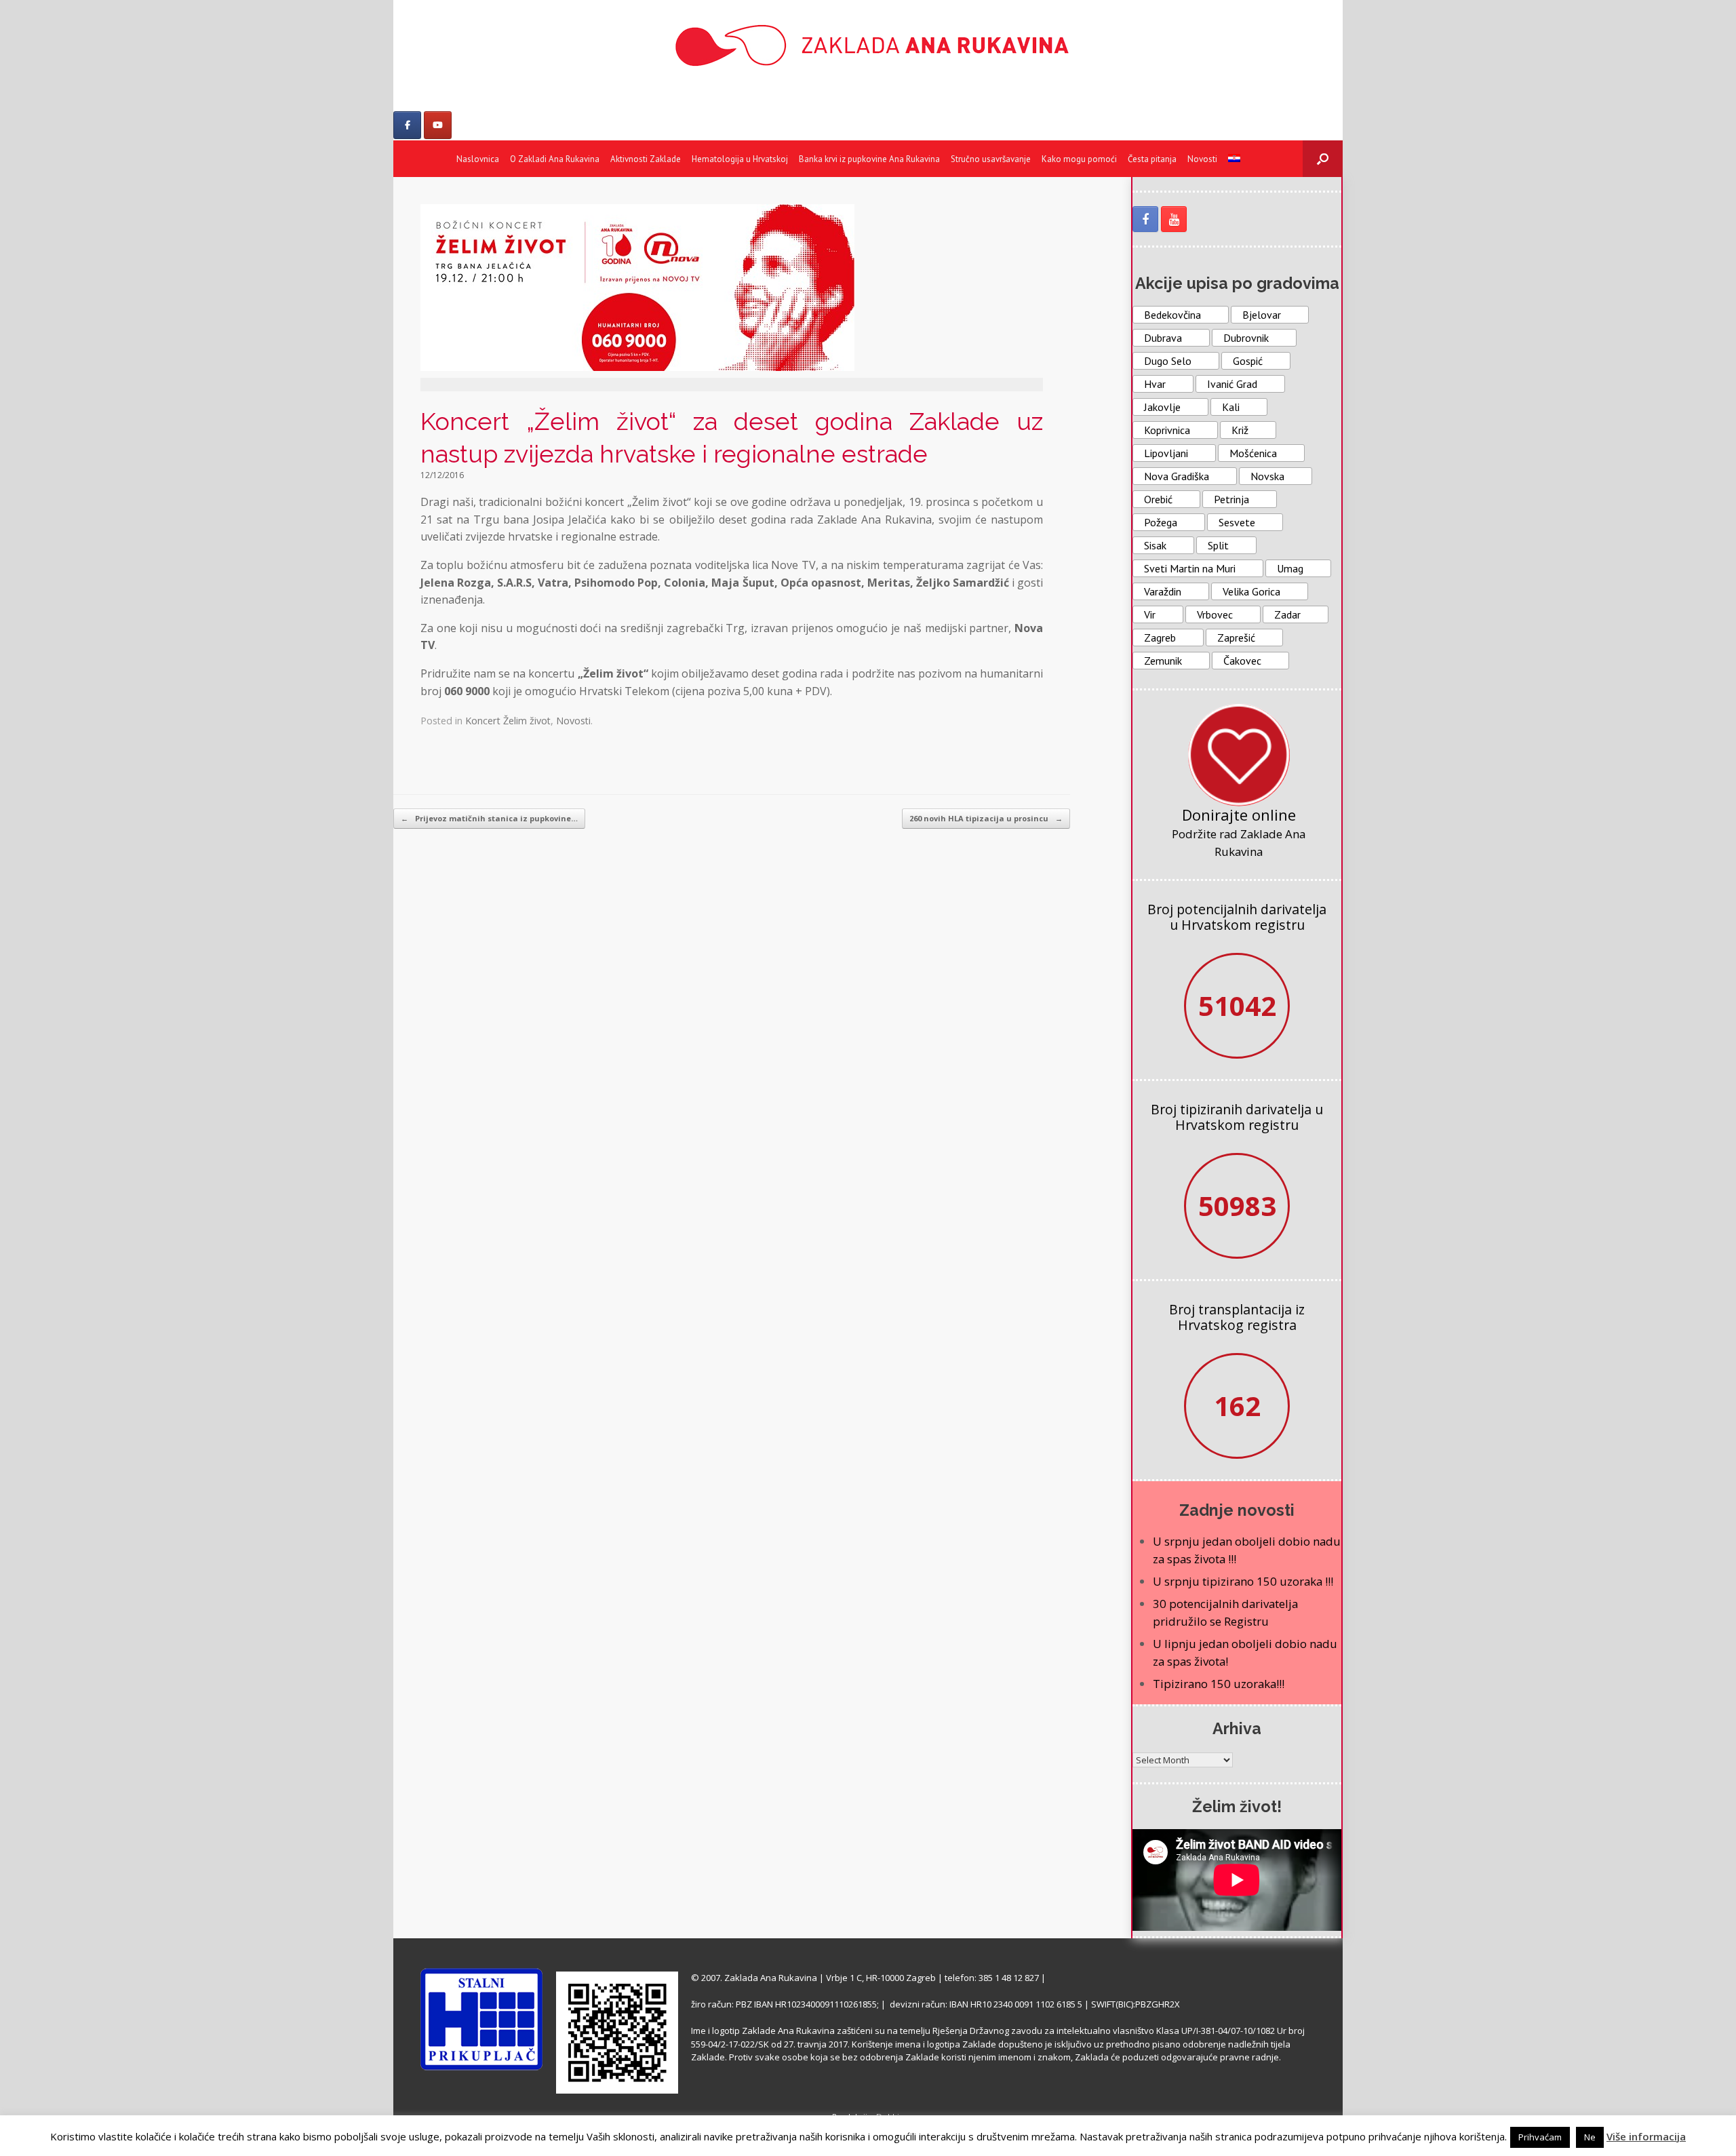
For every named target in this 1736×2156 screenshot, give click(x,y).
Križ (1240, 430)
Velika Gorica (1251, 591)
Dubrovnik (1246, 338)
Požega (1161, 522)
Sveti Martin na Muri (1190, 568)
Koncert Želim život (508, 721)
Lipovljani (1166, 453)
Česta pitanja (1152, 159)
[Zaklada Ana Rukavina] (868, 45)
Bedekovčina (1172, 315)
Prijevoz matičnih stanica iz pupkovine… (489, 818)
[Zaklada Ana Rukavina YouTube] (1174, 219)
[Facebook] (407, 125)
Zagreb (1160, 638)
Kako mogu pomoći (1079, 159)
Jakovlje (1162, 407)
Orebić (1158, 499)
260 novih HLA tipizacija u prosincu (986, 818)
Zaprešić (1236, 638)
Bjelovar (1262, 315)
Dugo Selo (1168, 361)
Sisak (1155, 545)
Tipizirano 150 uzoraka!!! (1219, 1684)
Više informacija (1646, 2136)
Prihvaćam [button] (1540, 2137)
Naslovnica (478, 159)
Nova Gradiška (1177, 476)
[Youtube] (438, 125)
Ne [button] (1590, 2137)
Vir (1150, 614)
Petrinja (1231, 499)
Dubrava (1163, 338)
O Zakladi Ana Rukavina (555, 159)
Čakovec (1242, 661)
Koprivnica (1167, 430)
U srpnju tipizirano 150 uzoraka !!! (1243, 1581)
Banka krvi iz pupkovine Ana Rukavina (869, 159)
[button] (1323, 159)
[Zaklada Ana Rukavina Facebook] (1145, 219)
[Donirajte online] (1239, 755)
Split (1218, 545)
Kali (1231, 407)
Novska (1267, 476)
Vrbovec (1215, 614)
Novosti (1202, 159)
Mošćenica (1253, 453)
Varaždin (1163, 591)
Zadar (1287, 614)
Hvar (1155, 384)
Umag (1290, 568)
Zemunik (1163, 661)
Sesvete (1237, 522)
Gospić (1248, 361)
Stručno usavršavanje (991, 159)
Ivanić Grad (1232, 384)
